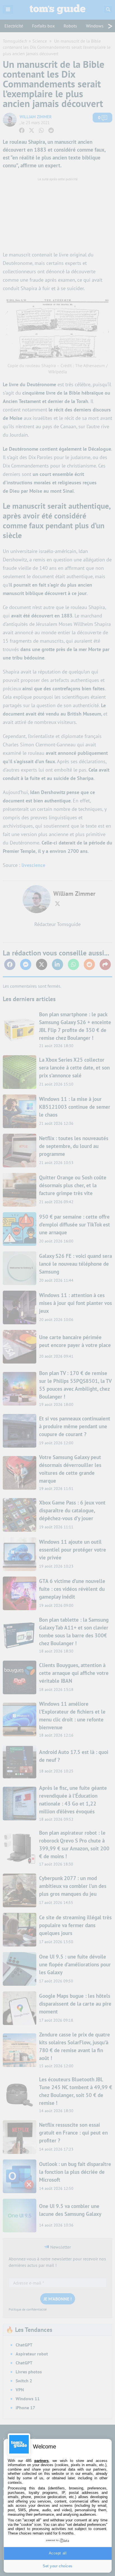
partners (41, 2461)
